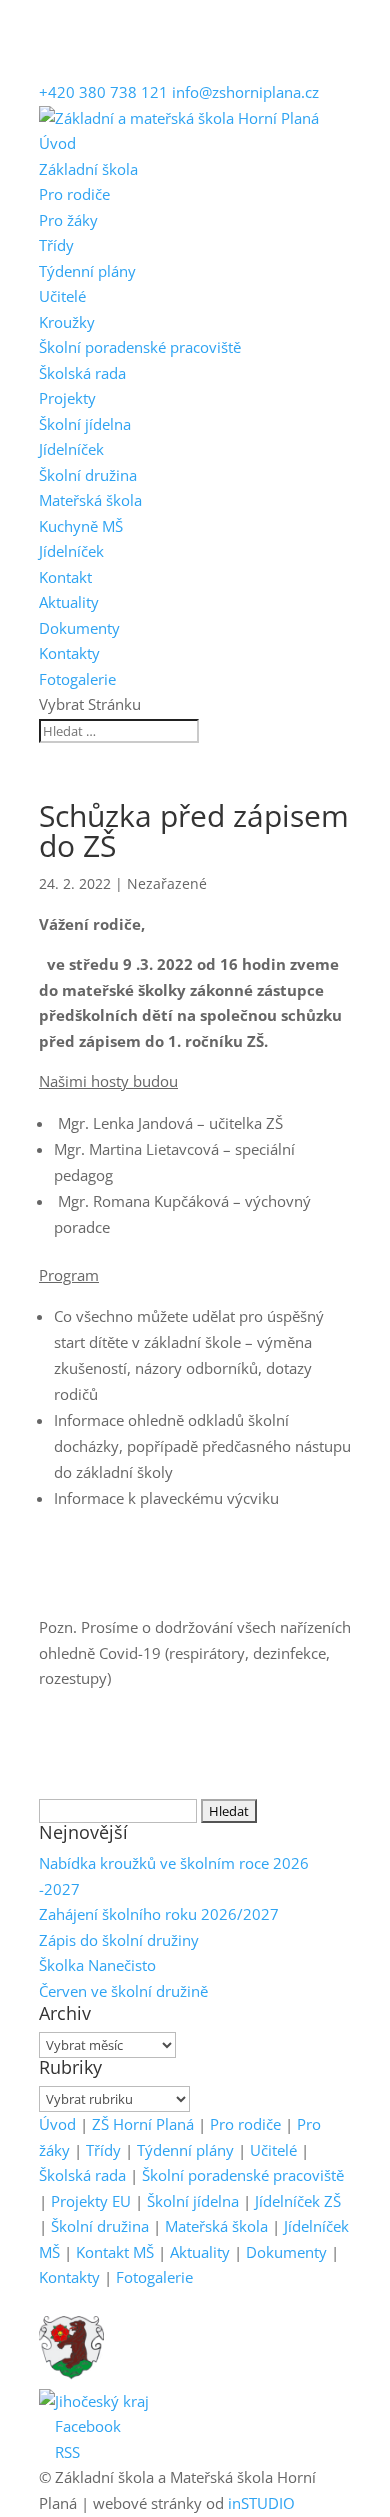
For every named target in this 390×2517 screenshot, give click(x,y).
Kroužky (67, 322)
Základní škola (88, 169)
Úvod (57, 143)
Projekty (67, 398)
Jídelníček (71, 449)
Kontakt (65, 577)
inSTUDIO (261, 2503)
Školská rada (82, 373)
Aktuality (69, 602)
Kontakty (69, 653)
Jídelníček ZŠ (298, 2201)
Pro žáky (68, 220)
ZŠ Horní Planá (143, 2124)
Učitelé (62, 296)
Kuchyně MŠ (81, 526)
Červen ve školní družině (123, 1991)
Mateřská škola (90, 500)
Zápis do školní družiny (119, 1940)
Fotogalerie (77, 679)
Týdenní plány (87, 271)
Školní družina (88, 475)
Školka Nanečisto (97, 1965)
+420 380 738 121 (103, 92)
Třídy (56, 245)
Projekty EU (91, 2201)
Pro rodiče (74, 194)
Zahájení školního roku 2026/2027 (159, 1914)
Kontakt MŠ (115, 2252)
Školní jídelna (85, 424)
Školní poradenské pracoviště (140, 347)
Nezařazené (167, 883)
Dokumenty (79, 628)
